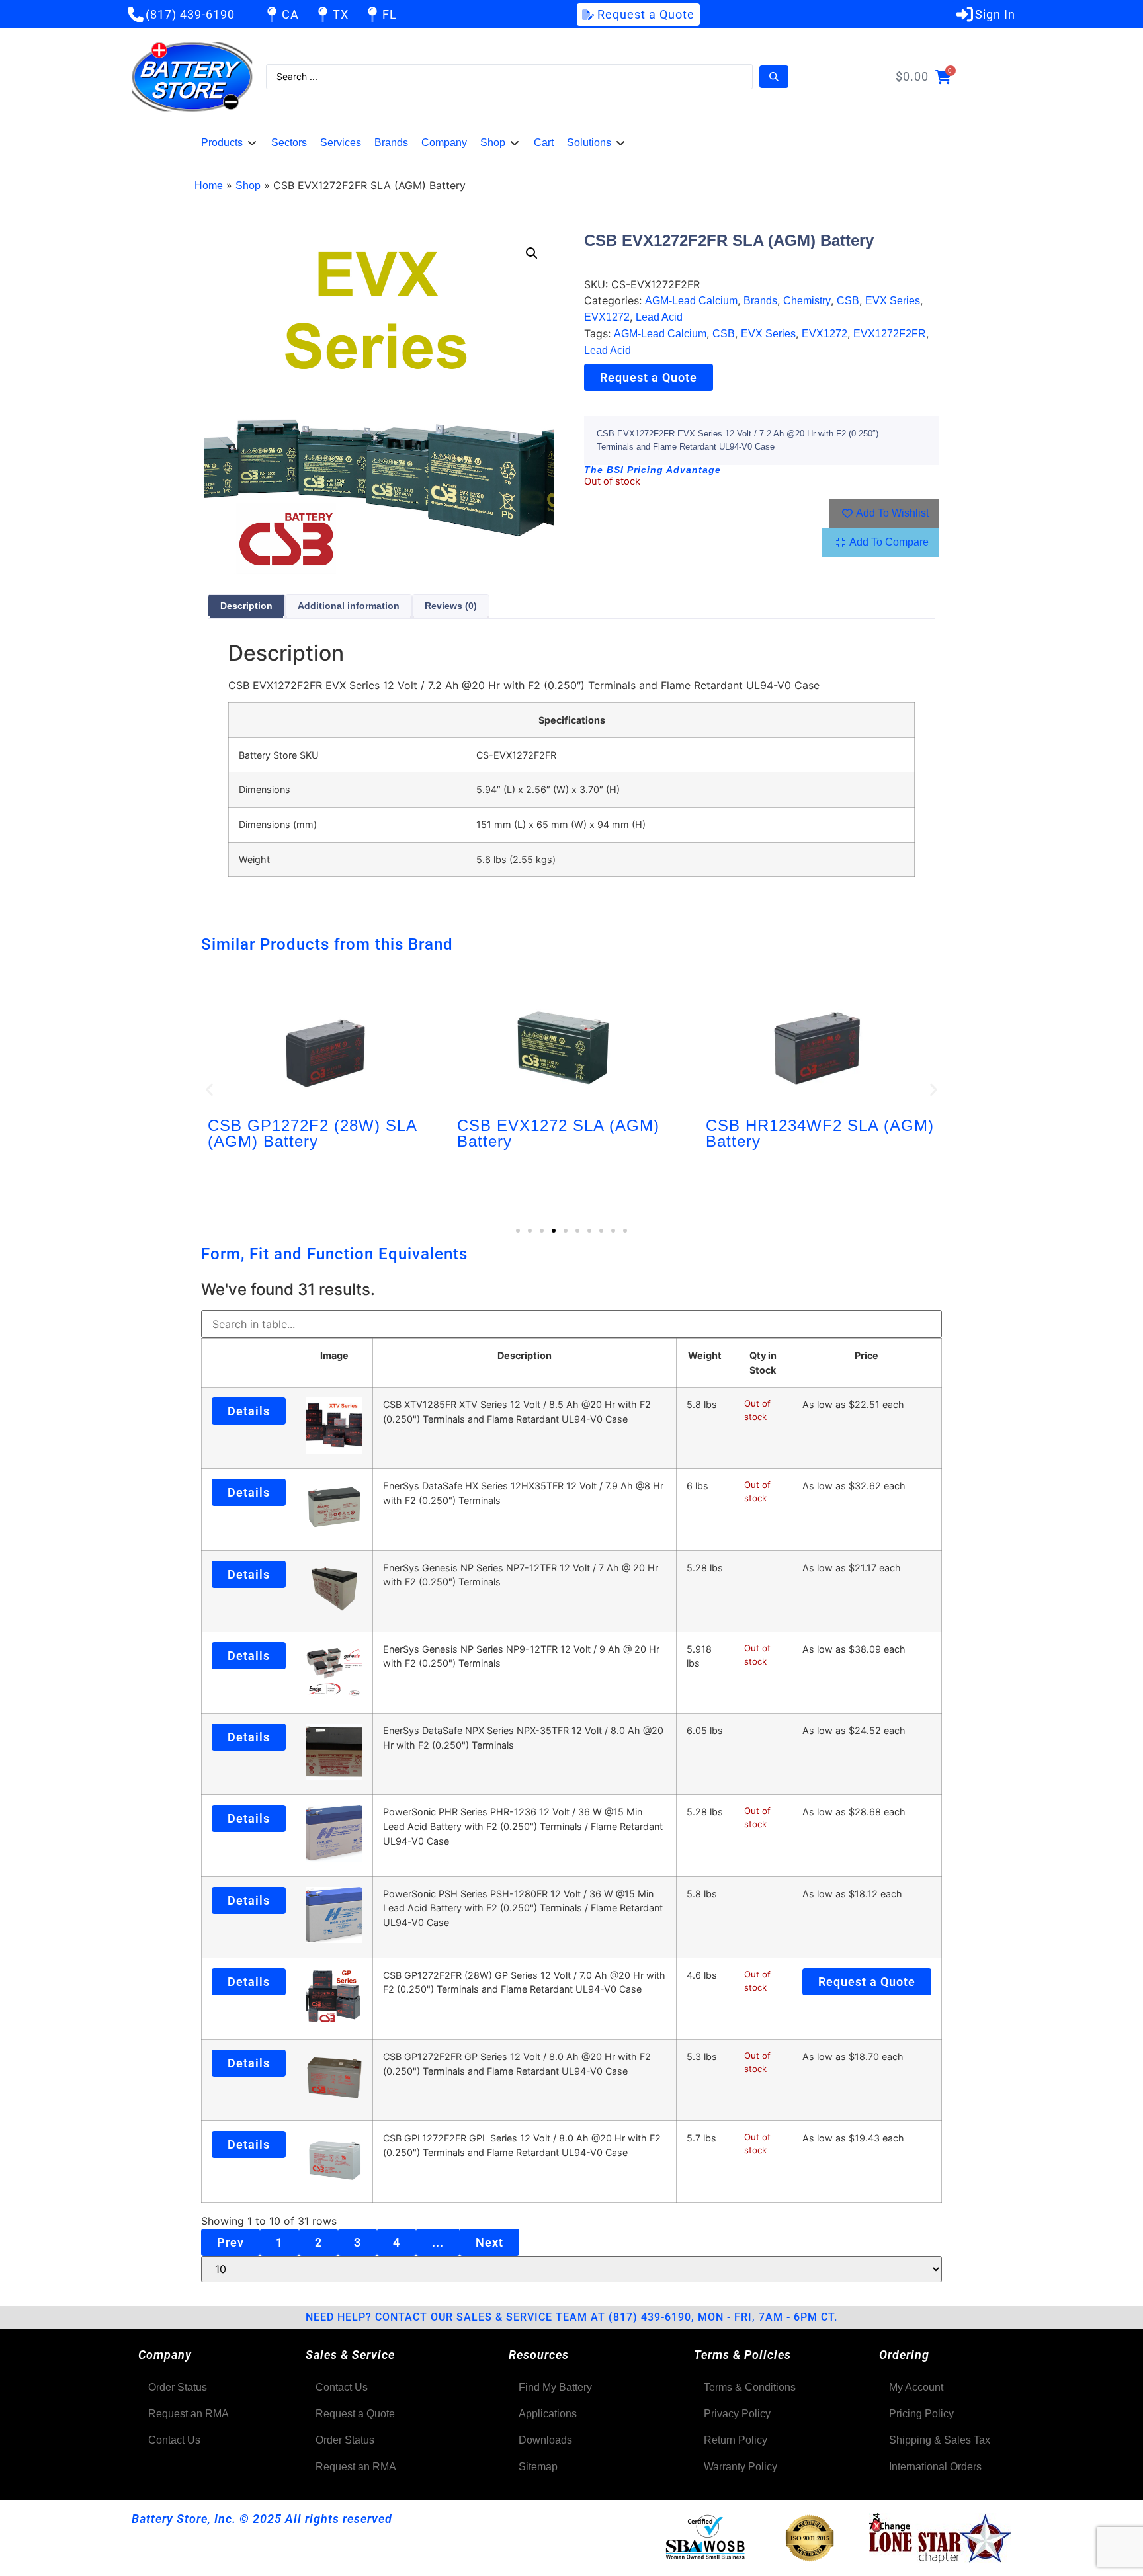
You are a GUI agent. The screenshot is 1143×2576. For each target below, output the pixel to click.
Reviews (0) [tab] (451, 606)
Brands (760, 301)
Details (249, 1411)
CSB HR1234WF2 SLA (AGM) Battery (820, 1133)
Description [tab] (246, 606)
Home (209, 186)
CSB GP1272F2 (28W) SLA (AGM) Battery (312, 1133)
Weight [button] (705, 1355)
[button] (230, 143)
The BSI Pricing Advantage (653, 470)
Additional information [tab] (349, 606)
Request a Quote (649, 377)
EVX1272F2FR (890, 334)
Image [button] (334, 1355)
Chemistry (807, 301)
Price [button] (867, 1355)
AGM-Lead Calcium (691, 301)
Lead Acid (659, 317)
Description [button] (525, 1355)
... (438, 2242)
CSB (848, 301)
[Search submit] (774, 77)
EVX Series (893, 301)
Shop (248, 186)
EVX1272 (607, 317)
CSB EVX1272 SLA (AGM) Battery (558, 1133)
